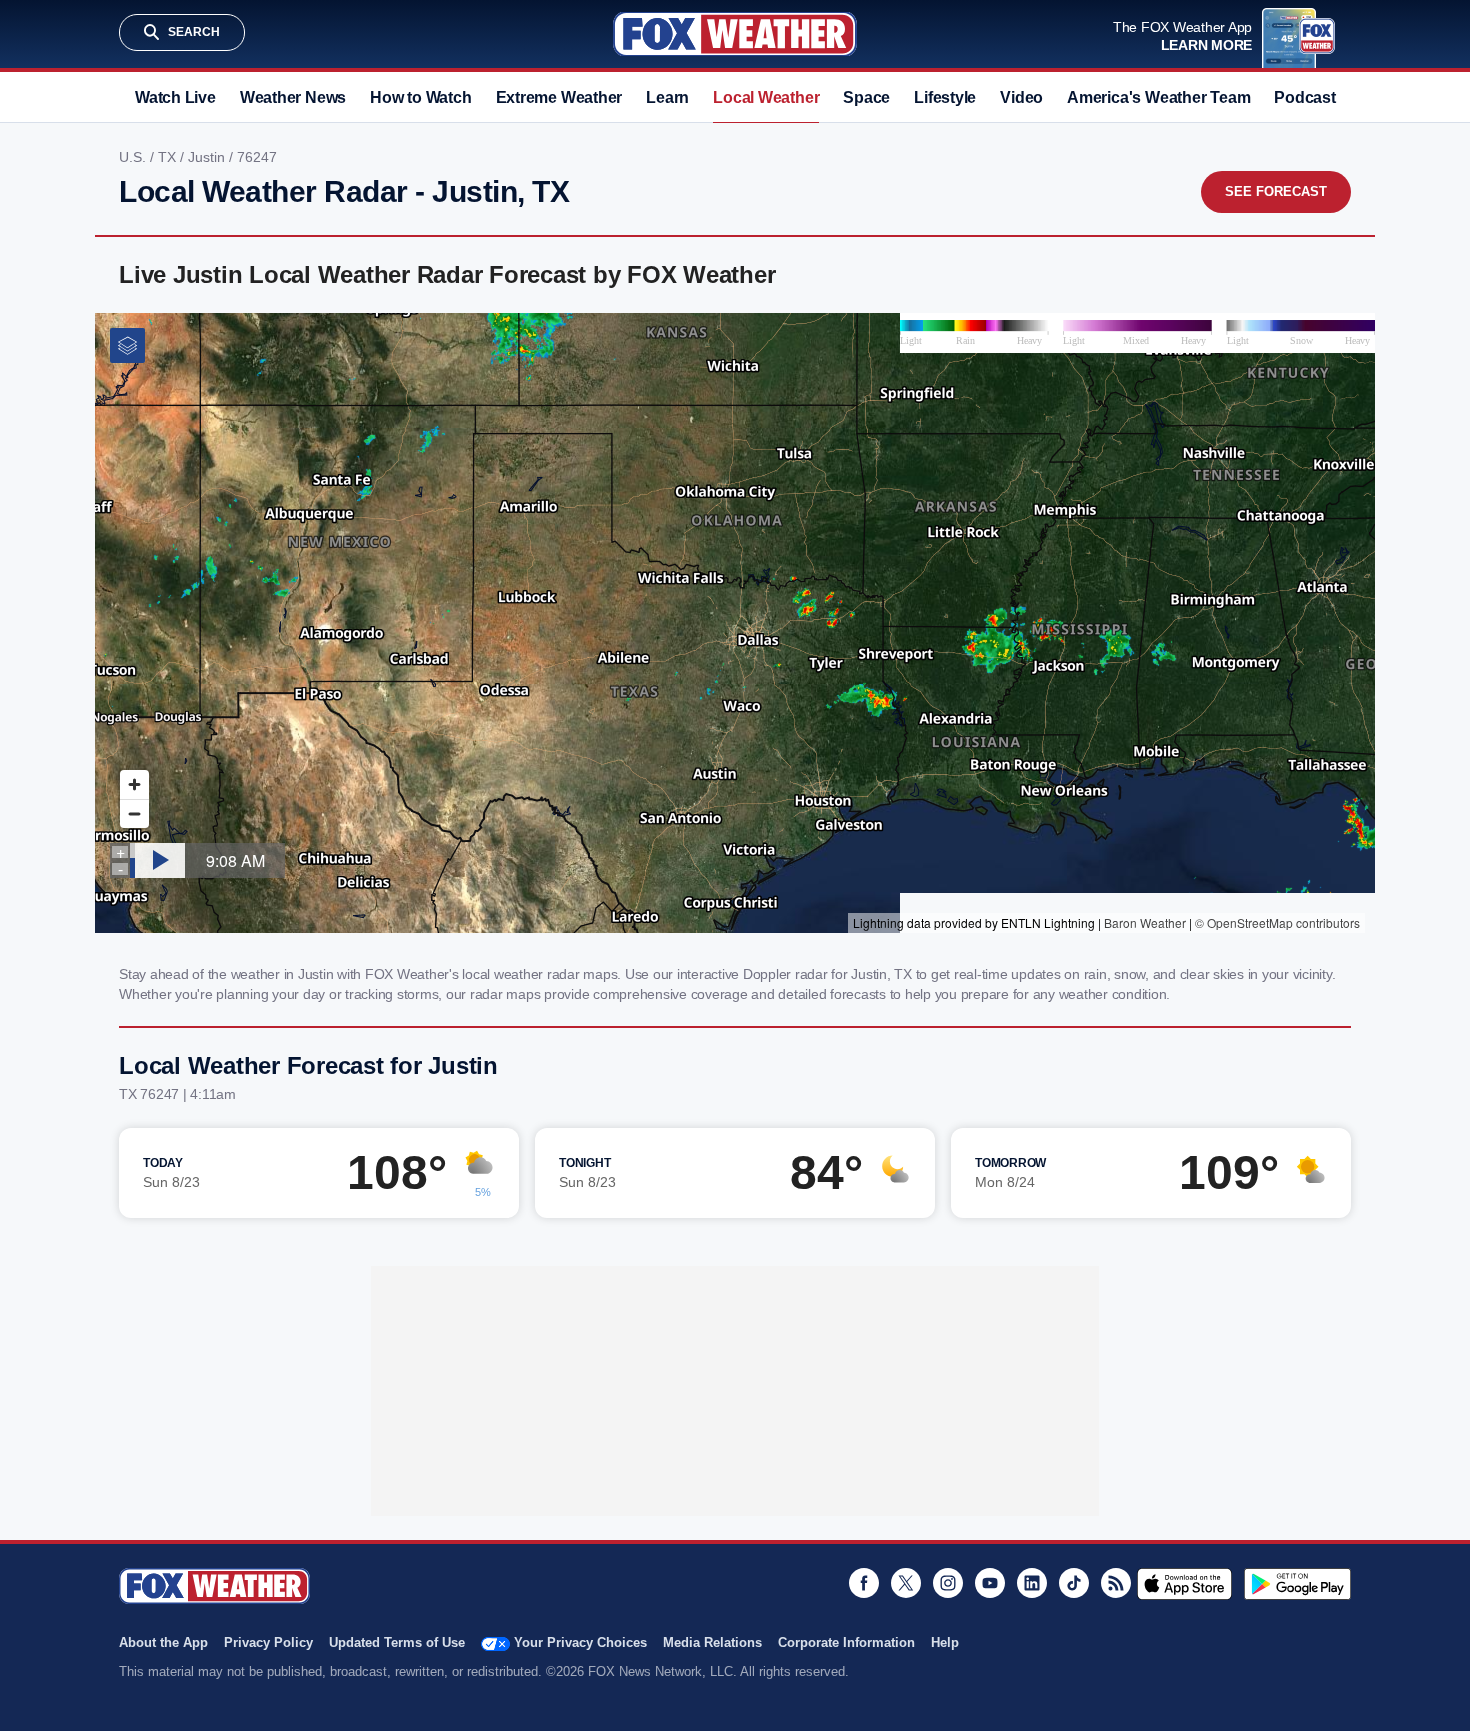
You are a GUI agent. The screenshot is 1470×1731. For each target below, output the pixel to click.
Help (945, 1642)
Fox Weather (735, 34)
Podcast (1304, 97)
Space (866, 97)
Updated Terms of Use (397, 1642)
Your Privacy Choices (580, 1642)
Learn (667, 97)
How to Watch (420, 97)
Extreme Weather (559, 97)
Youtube (990, 1583)
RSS (1116, 1583)
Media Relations (712, 1642)
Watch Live (175, 97)
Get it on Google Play (1297, 1584)
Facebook (864, 1583)
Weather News (293, 97)
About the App (163, 1642)
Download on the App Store (1184, 1584)
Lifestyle (945, 97)
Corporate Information (846, 1642)
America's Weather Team (1158, 97)
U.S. (134, 157)
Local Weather (766, 97)
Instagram (948, 1583)
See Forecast (1276, 191)
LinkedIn (1032, 1583)
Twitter (906, 1583)
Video (1021, 97)
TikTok (1074, 1583)
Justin (208, 157)
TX (169, 157)
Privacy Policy (268, 1642)
